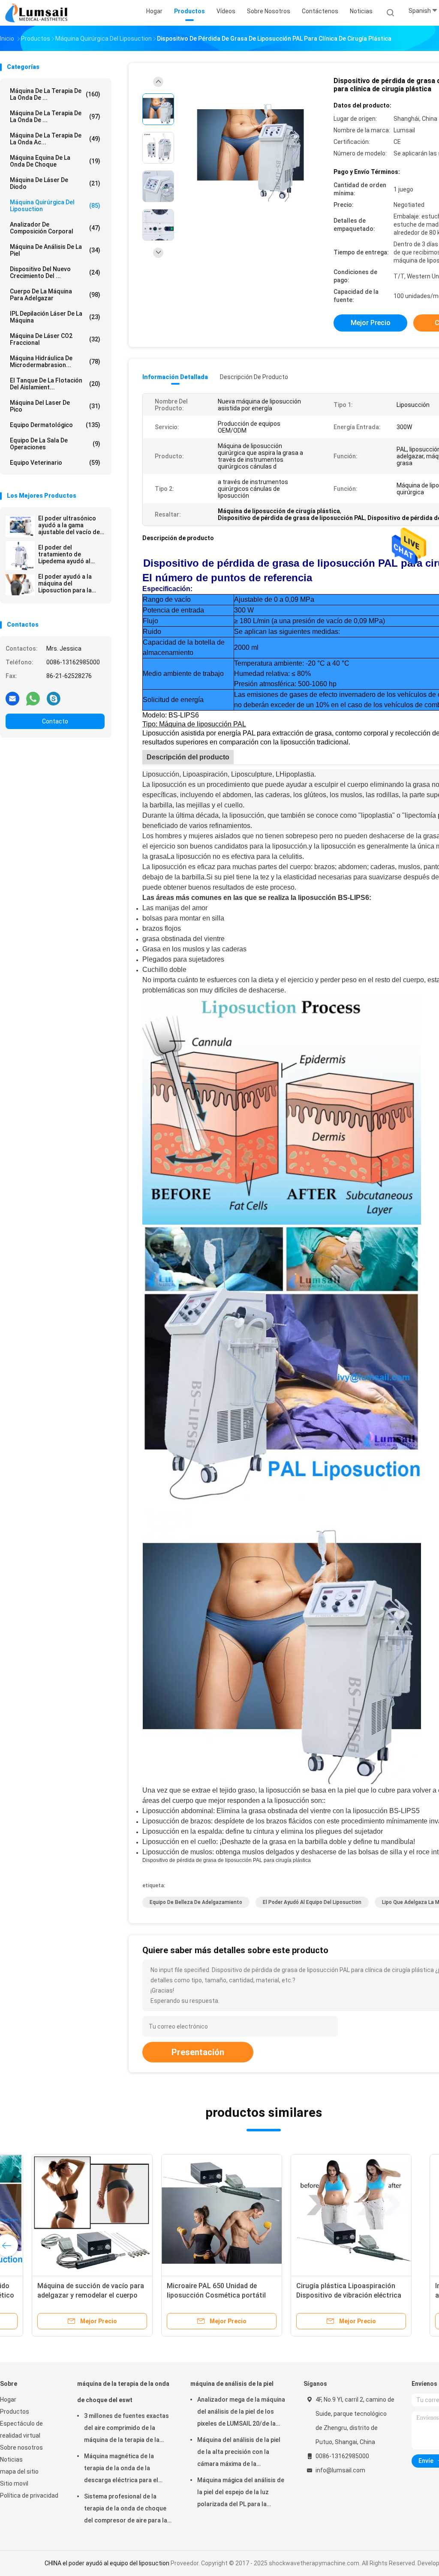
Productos (15, 2412)
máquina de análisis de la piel (55, 250)
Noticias (11, 2459)
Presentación (198, 2052)
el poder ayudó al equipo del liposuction (312, 1902)
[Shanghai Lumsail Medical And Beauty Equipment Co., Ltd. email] (12, 698)
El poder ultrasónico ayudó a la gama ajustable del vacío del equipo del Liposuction (70, 525)
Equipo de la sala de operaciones (55, 444)
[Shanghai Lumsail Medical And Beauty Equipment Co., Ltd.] (38, 13)
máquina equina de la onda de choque (55, 161)
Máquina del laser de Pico (55, 406)
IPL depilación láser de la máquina (55, 317)
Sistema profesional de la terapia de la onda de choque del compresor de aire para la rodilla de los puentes (126, 2510)
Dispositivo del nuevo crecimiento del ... (55, 272)
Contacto (55, 721)
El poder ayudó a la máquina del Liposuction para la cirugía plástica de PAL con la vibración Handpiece (70, 583)
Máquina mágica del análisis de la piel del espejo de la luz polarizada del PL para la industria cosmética (241, 2493)
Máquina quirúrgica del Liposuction (55, 206)
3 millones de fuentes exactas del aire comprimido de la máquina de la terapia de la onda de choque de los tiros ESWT (126, 2429)
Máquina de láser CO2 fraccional (55, 339)
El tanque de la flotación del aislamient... (55, 384)
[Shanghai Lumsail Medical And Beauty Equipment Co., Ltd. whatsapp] (33, 698)
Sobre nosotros (21, 2447)
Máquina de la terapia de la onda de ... (55, 117)
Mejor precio (371, 323)
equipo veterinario (55, 463)
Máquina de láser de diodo (55, 183)
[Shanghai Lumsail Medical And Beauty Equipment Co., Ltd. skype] (54, 698)
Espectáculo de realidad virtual (21, 2430)
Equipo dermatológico (55, 425)
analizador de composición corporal (55, 228)
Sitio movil (14, 2483)
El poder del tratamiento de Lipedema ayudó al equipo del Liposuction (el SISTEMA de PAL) (70, 554)
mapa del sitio (19, 2471)
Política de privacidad (29, 2495)
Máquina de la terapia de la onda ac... (55, 139)
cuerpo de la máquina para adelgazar (55, 295)
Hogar (8, 2400)
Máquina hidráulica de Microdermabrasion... (55, 362)
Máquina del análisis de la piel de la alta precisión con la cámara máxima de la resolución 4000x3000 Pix (239, 2453)
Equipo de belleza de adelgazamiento (196, 1902)
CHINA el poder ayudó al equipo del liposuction (107, 2563)
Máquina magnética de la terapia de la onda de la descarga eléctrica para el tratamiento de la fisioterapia (126, 2469)
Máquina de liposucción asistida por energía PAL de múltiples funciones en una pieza (192, 2295)
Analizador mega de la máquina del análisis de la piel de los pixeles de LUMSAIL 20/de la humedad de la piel (241, 2413)
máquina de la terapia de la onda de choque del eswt (123, 2392)
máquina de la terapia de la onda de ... (55, 94)
